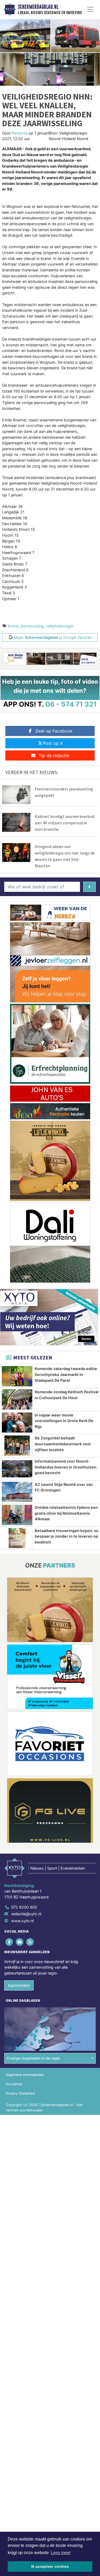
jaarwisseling (32, 626)
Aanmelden (19, 1985)
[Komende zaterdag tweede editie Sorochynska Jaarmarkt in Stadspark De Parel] (17, 1376)
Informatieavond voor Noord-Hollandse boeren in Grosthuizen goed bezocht (66, 1467)
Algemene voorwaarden (25, 2075)
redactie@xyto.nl (26, 1914)
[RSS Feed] (30, 1942)
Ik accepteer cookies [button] (50, 2566)
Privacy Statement (21, 2093)
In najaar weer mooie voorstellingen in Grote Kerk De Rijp (64, 1421)
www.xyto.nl (22, 1921)
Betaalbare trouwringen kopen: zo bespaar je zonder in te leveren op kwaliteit (67, 1536)
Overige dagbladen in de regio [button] (33, 2058)
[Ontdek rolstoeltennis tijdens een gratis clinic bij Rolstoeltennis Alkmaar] (17, 1515)
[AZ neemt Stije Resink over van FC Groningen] (17, 1492)
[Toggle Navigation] (90, 9)
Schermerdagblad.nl (38, 7)
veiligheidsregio (60, 626)
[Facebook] (9, 1942)
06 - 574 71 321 (71, 704)
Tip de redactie (54, 755)
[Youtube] (20, 1942)
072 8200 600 (24, 1907)
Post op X (53, 743)
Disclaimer (14, 2084)
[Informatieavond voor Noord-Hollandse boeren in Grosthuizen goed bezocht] (17, 1469)
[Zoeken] (89, 887)
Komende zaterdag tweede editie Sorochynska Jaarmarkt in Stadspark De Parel (66, 1374)
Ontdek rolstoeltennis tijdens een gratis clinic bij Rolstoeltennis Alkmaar (66, 1513)
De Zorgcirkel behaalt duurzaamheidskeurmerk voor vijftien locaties (63, 1444)
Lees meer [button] (61, 2553)
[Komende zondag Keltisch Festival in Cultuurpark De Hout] (17, 1399)
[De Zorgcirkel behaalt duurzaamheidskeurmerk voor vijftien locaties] (17, 1446)
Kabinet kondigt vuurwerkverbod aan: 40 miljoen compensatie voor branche (65, 823)
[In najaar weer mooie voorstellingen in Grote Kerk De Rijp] (17, 1423)
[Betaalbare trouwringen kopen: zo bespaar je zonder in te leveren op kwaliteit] (17, 1538)
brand (13, 626)
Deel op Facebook (54, 731)
